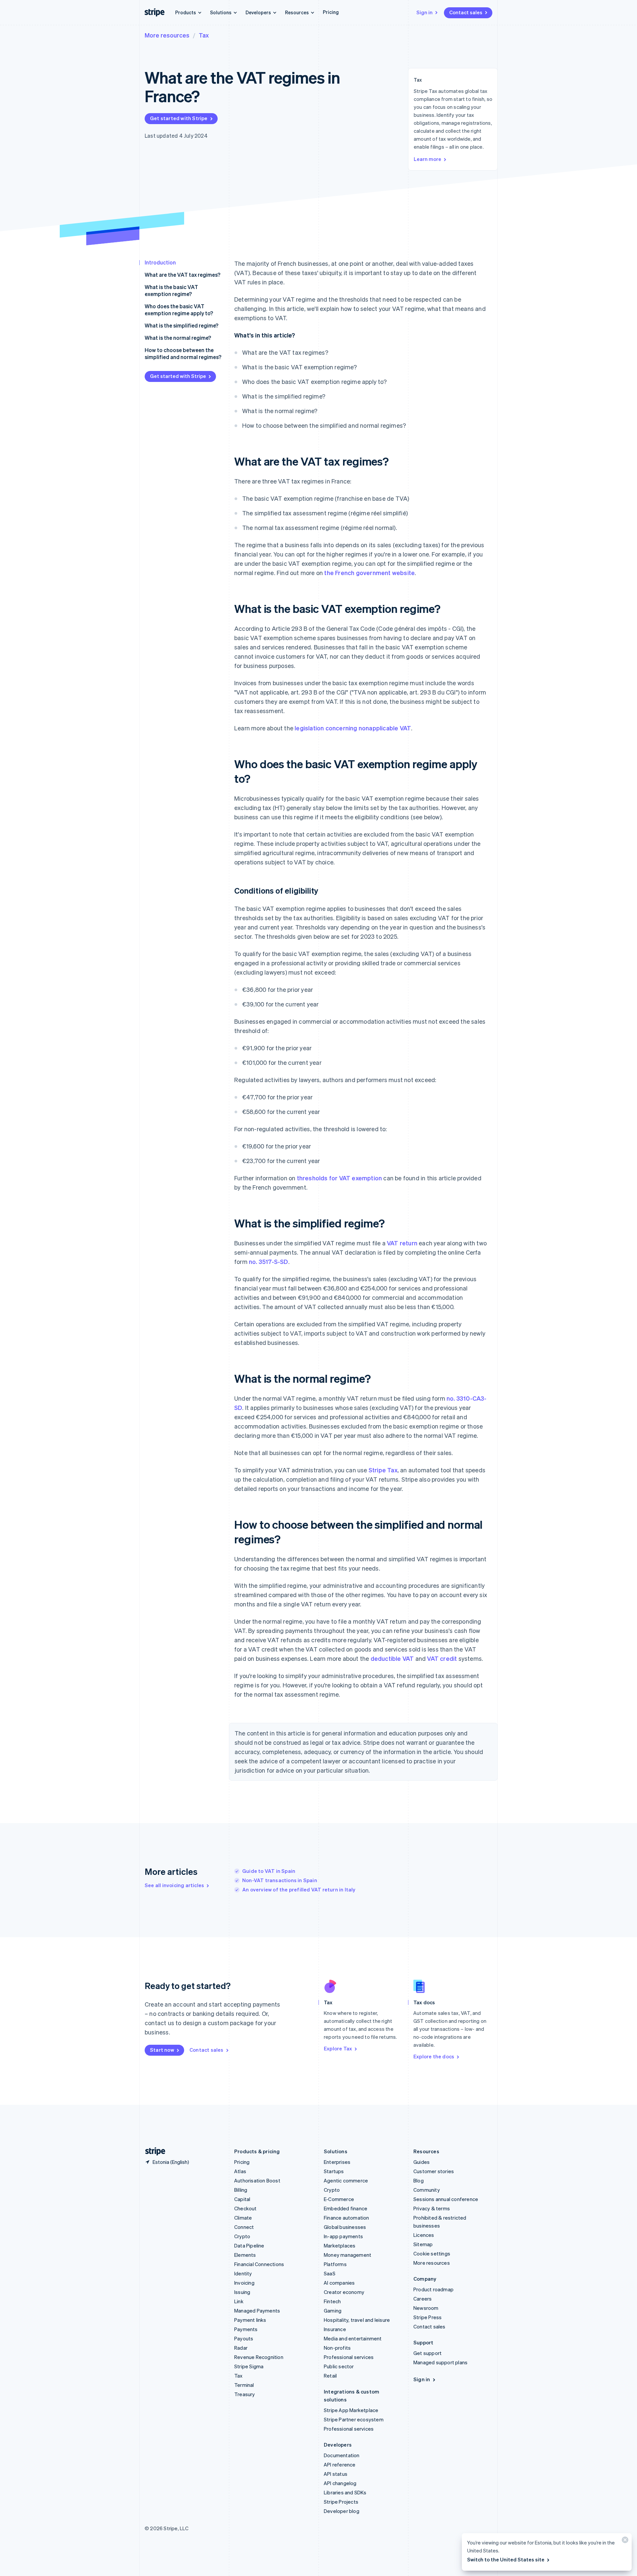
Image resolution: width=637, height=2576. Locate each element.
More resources (167, 35)
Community (427, 2190)
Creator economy (344, 2292)
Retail (330, 2376)
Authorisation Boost (257, 2180)
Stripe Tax (383, 1470)
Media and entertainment (353, 2338)
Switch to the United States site (506, 2559)
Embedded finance (346, 2208)
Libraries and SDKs (345, 2492)
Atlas (240, 2171)
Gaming (333, 2311)
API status (336, 2474)
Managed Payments (257, 2311)
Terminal (244, 2385)
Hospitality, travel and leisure (357, 2320)
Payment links (250, 2320)
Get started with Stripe (179, 118)
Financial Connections (259, 2264)
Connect (244, 2227)
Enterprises (337, 2162)
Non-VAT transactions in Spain (280, 1880)
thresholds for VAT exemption (340, 1178)
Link (239, 2301)
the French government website (369, 573)
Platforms (335, 2264)
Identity (243, 2273)
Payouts (244, 2338)
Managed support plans (440, 2362)
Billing (241, 2190)
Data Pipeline (249, 2245)
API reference (340, 2465)
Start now (162, 2050)
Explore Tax (338, 2048)
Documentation (342, 2455)
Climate (243, 2218)
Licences (424, 2235)
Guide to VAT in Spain (269, 1871)
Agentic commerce (346, 2180)
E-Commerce (339, 2199)
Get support (427, 2353)
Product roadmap (433, 2289)
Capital (242, 2199)
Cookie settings (432, 2253)
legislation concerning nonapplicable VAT (353, 728)
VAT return (402, 1243)
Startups (334, 2171)
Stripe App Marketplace (351, 2410)
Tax (204, 35)
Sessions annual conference (446, 2199)
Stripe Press (427, 2317)
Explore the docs (434, 2056)
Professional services (349, 2357)
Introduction (160, 262)
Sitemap (423, 2244)
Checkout (246, 2208)
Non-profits (337, 2348)
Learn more (427, 159)
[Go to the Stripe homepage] (153, 2151)
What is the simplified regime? (181, 325)
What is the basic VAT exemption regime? (171, 290)
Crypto (242, 2236)
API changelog (340, 2483)
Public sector (339, 2366)
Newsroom (426, 2308)
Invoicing (244, 2283)
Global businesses (345, 2227)
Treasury (245, 2394)
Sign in (425, 12)
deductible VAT (392, 1658)
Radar (241, 2348)
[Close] (624, 2541)
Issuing (242, 2292)
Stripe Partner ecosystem (354, 2419)
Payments (246, 2329)
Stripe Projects (341, 2502)
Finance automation (347, 2218)
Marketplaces (340, 2245)
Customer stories (434, 2171)
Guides (422, 2162)
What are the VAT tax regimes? (182, 275)
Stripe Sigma (249, 2366)
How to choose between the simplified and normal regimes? (183, 353)
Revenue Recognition (259, 2357)
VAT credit (442, 1658)
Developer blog (342, 2511)
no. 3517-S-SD (269, 1261)
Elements (245, 2255)
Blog (419, 2180)
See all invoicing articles (174, 1885)
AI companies (339, 2283)
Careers (423, 2299)
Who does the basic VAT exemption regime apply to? (179, 310)
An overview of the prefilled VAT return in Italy (299, 1889)
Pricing (331, 12)
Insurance (335, 2329)
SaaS (330, 2273)
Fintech (332, 2301)
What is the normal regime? (178, 338)
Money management (348, 2255)
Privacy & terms (432, 2208)
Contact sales (466, 12)
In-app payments (343, 2236)
